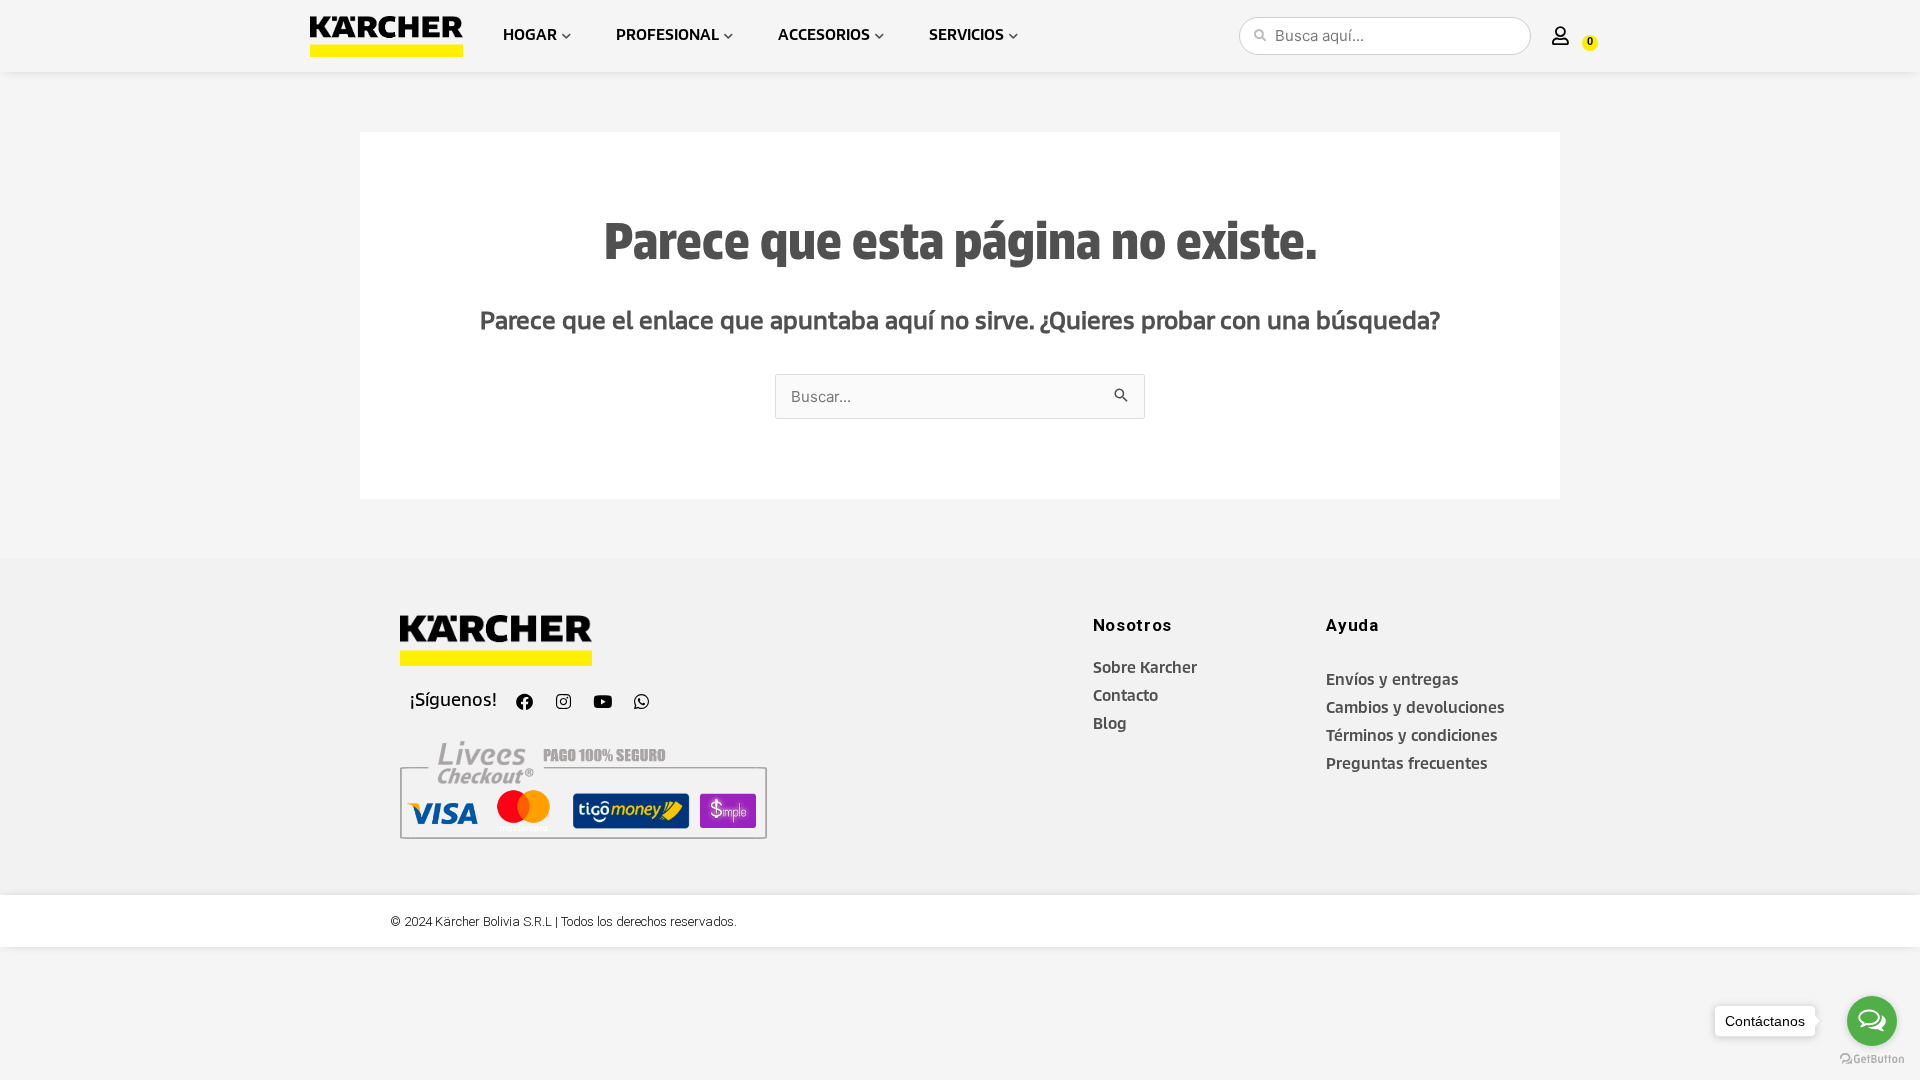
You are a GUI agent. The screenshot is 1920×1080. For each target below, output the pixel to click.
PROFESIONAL (667, 35)
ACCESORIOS (824, 35)
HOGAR (530, 35)
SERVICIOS (966, 35)
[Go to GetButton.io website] (1872, 1059)
